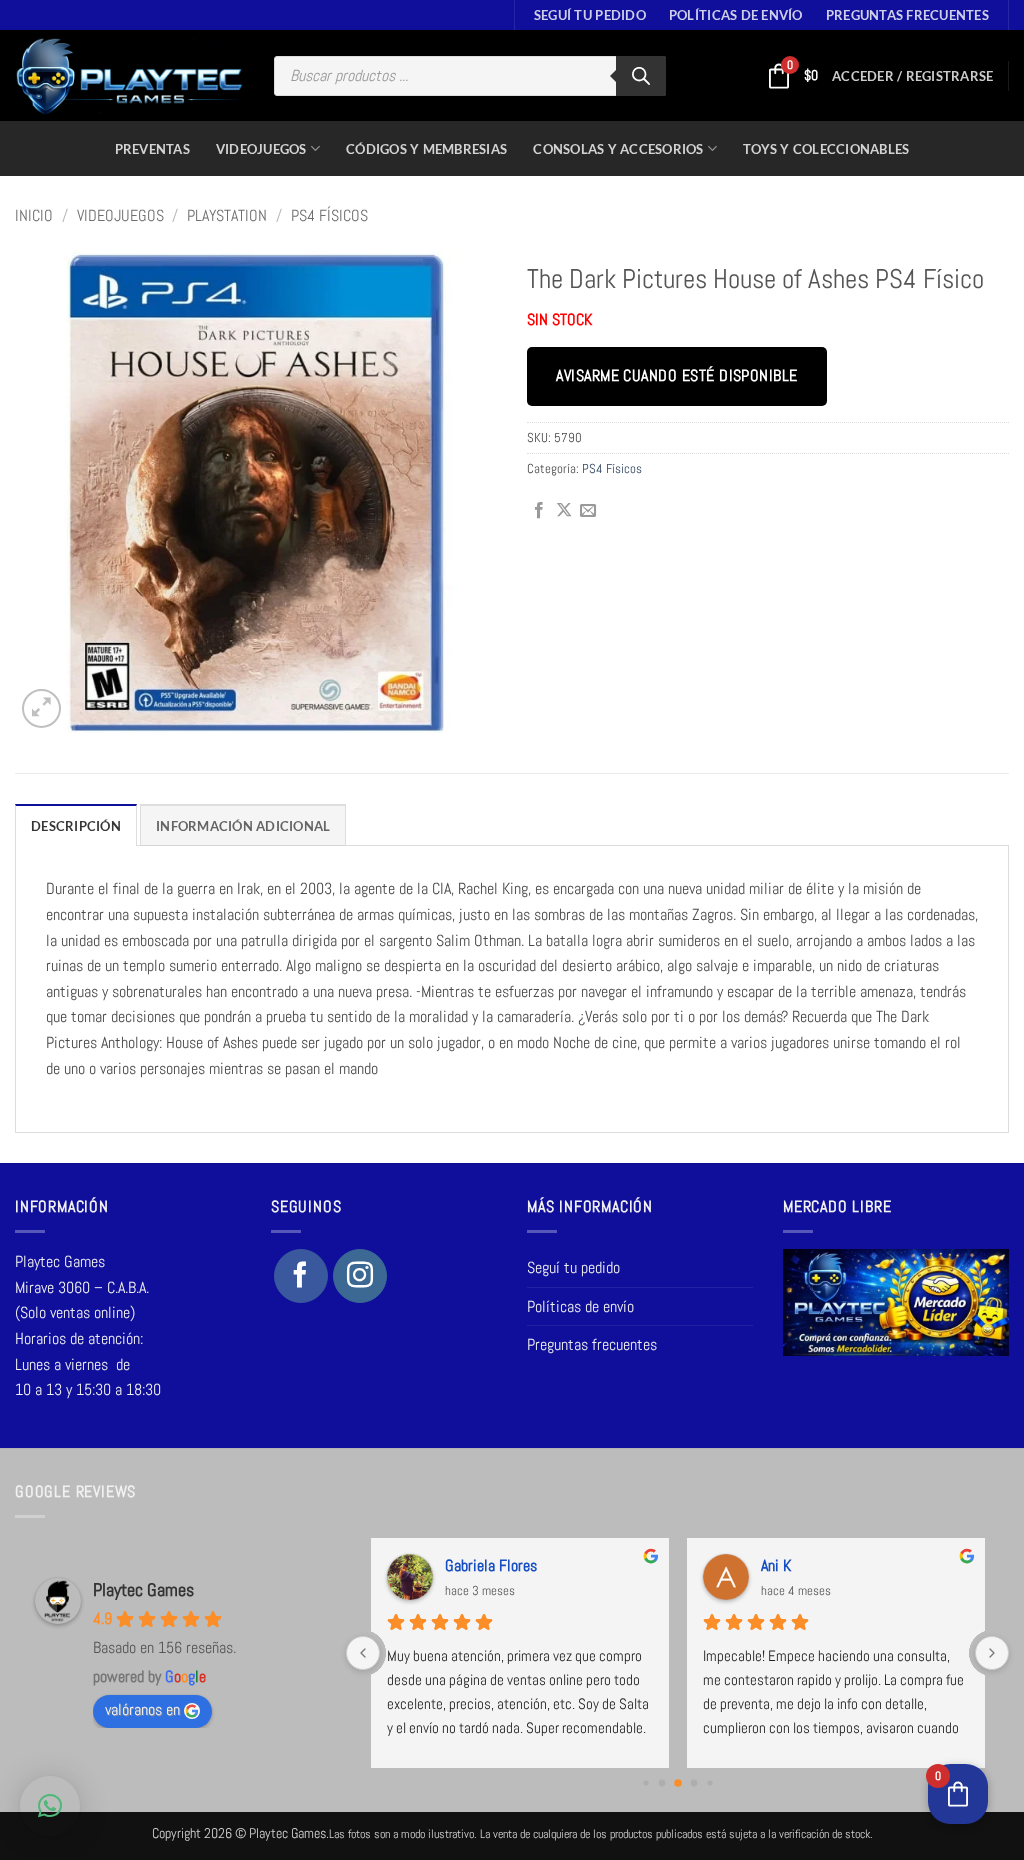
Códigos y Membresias (426, 149)
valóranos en (142, 1709)
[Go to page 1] (661, 1782)
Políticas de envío (736, 15)
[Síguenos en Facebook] (301, 1276)
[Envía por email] (588, 511)
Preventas (152, 149)
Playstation (227, 215)
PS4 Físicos (329, 215)
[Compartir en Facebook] (539, 511)
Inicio (34, 215)
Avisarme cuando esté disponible (676, 376)
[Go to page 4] (709, 1782)
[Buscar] (641, 76)
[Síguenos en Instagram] (360, 1276)
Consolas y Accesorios (618, 149)
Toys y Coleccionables (826, 149)
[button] (912, 76)
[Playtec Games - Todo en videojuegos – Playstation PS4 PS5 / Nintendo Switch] (129, 76)
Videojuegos (261, 149)
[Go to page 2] (678, 1783)
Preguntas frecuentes (907, 15)
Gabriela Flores (491, 1565)
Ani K (776, 1565)
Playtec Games (143, 1589)
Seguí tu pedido (590, 15)
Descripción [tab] (76, 826)
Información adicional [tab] (243, 826)
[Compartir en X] (564, 511)
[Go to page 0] (645, 1782)
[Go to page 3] (693, 1782)
